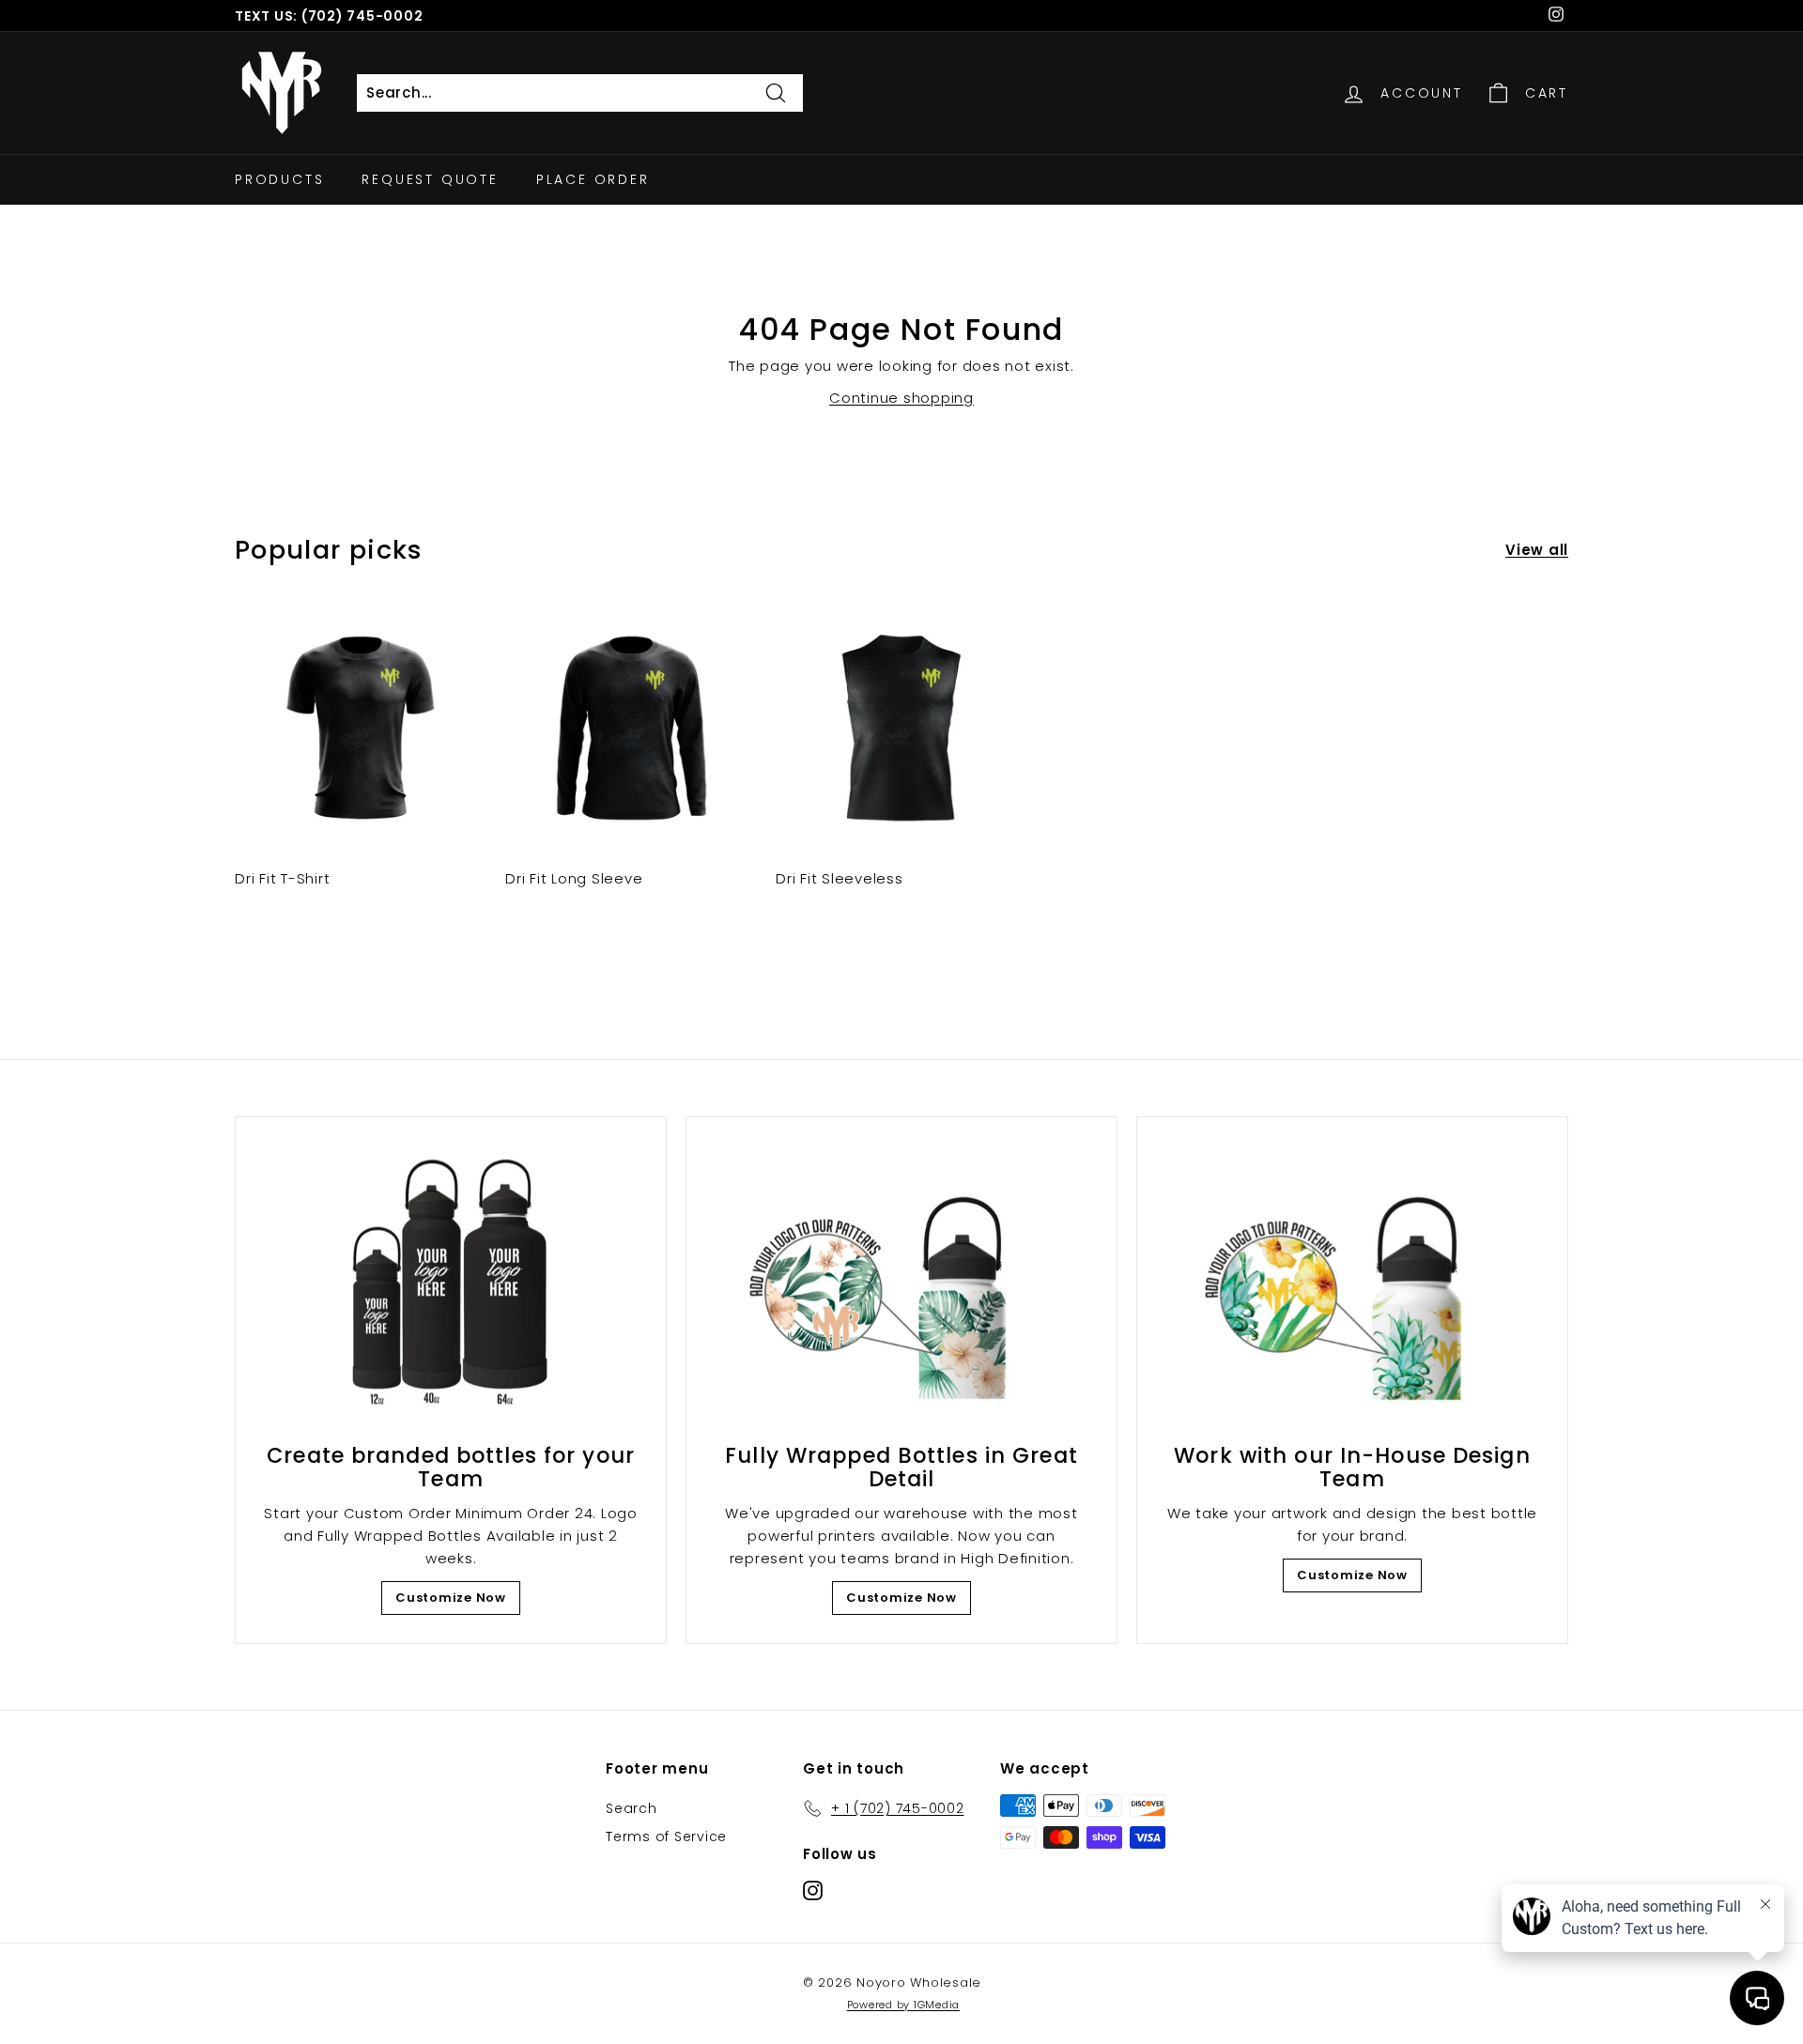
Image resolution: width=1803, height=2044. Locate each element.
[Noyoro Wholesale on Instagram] (813, 1890)
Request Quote (430, 179)
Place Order (593, 179)
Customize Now (451, 1598)
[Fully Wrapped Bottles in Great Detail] (901, 1285)
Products (279, 179)
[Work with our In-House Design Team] (1352, 1285)
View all (1537, 550)
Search (632, 1808)
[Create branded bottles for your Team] (451, 1285)
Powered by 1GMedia (904, 2005)
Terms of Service (666, 1837)
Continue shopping (901, 398)
